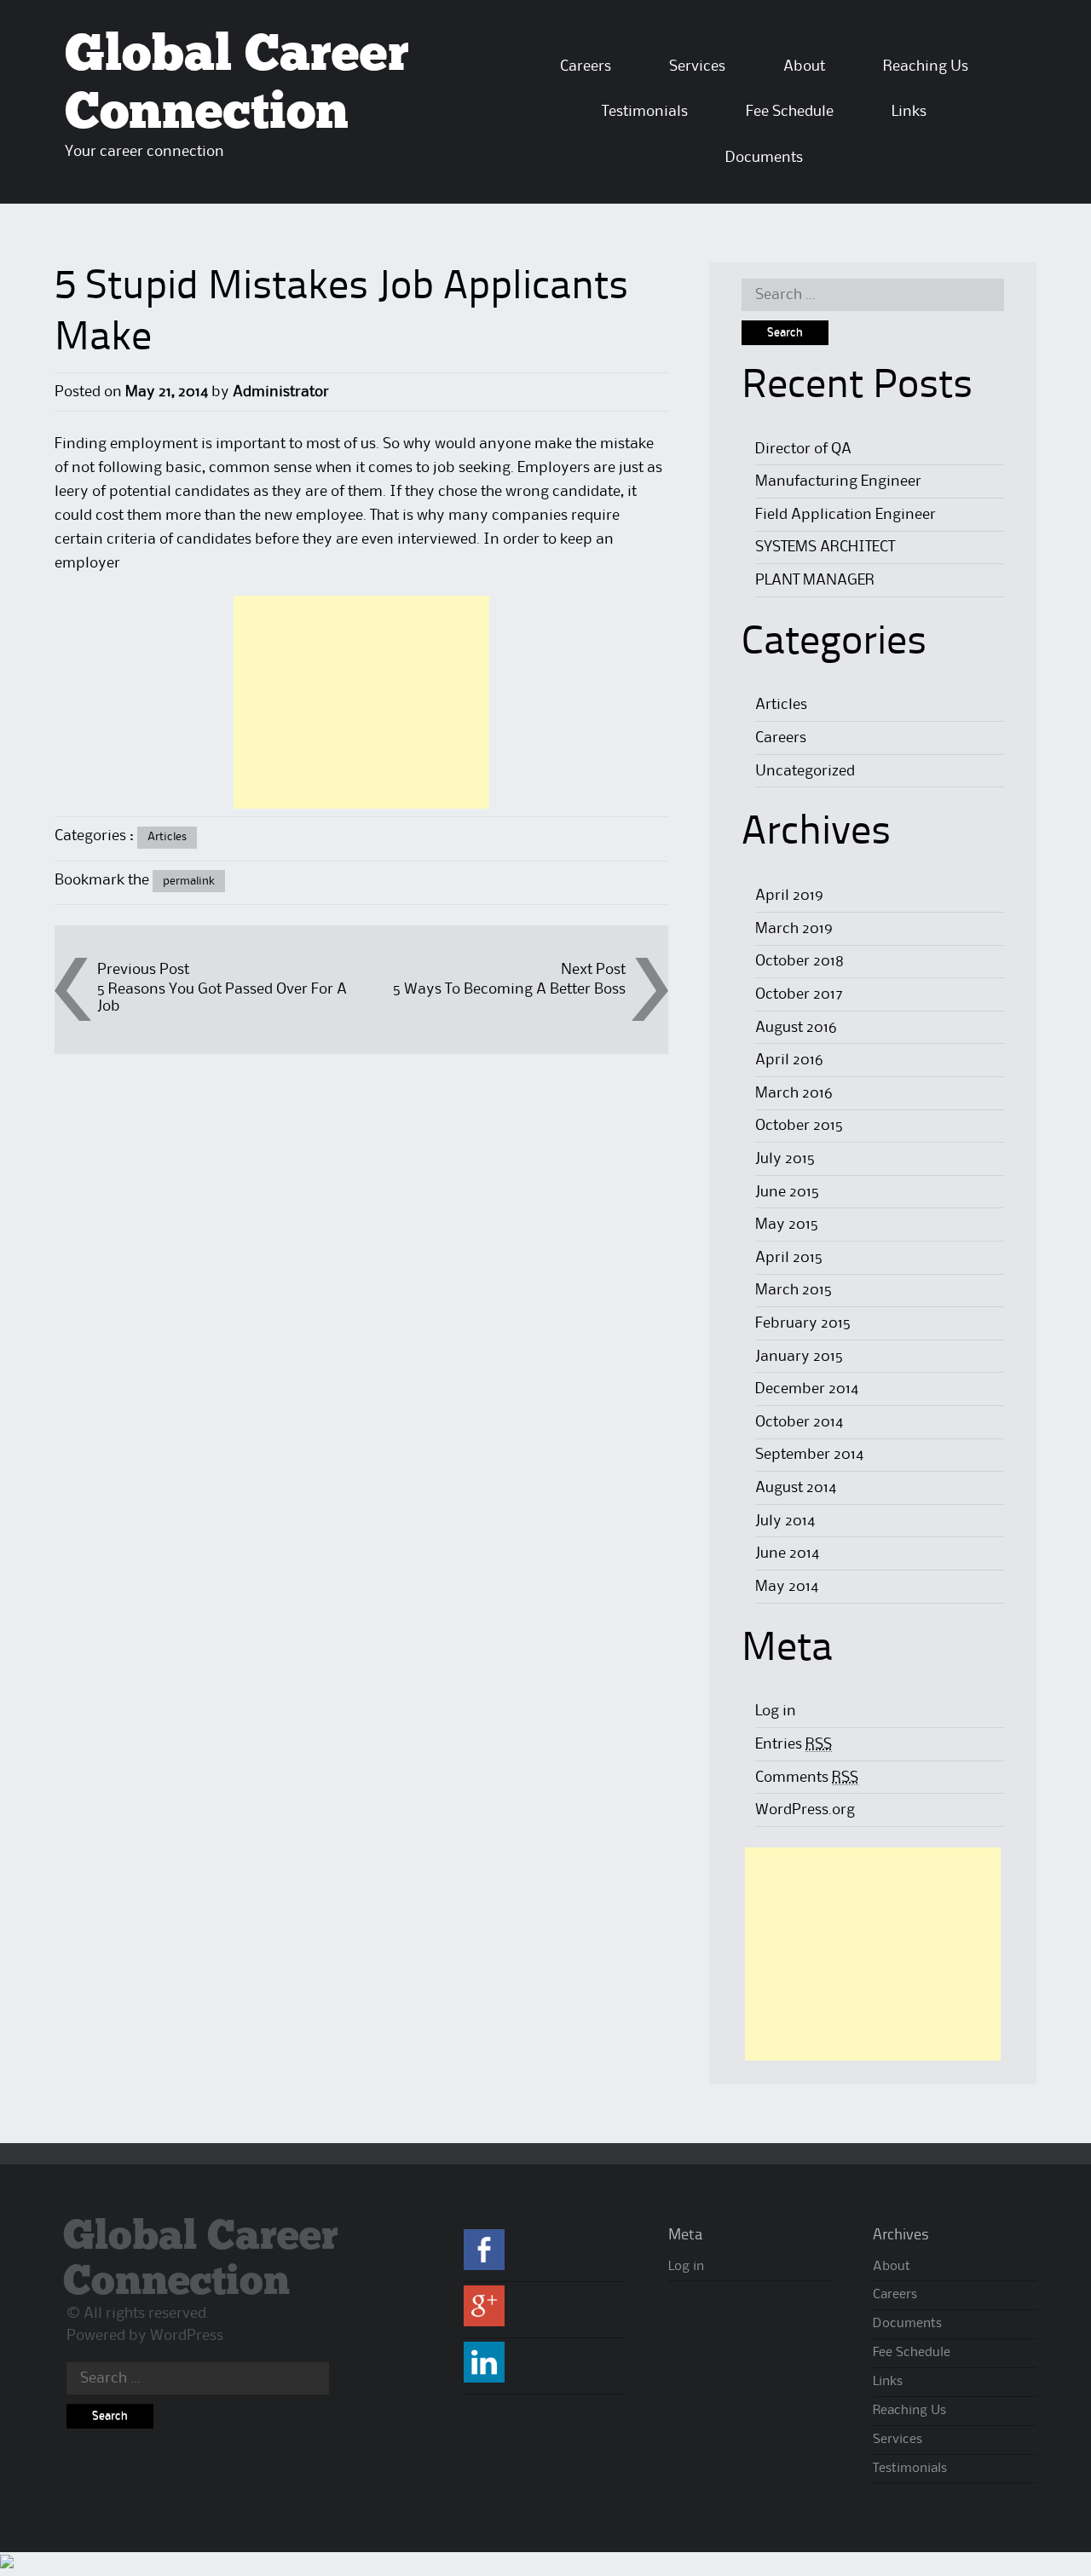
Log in (776, 1711)
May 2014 (787, 1587)
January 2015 (799, 1357)
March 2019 (794, 929)
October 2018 (799, 961)
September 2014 (809, 1455)
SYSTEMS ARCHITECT (825, 547)
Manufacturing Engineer (838, 481)
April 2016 (789, 1060)
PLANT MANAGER (815, 580)
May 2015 (787, 1225)
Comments (807, 1778)
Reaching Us (926, 66)
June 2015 (787, 1192)
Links (909, 112)
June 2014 (787, 1553)
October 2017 (799, 994)
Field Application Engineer (846, 515)
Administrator (281, 392)
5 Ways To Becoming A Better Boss (509, 989)
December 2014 (807, 1389)
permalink (189, 881)
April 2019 (789, 896)
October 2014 (799, 1422)
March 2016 (794, 1093)
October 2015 (799, 1126)
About (804, 66)
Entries (794, 1744)
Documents (764, 158)
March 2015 (794, 1290)
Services (697, 66)
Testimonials (645, 112)
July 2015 (785, 1159)
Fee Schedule (790, 112)
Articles (167, 837)
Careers (586, 66)
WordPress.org (805, 1810)
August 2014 (796, 1488)
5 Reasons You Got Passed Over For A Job (222, 997)
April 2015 (789, 1258)
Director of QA (803, 449)
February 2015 (803, 1323)
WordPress (187, 2336)
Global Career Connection (201, 2260)
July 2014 (785, 1521)
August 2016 (796, 1028)
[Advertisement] (361, 702)
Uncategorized (805, 771)
